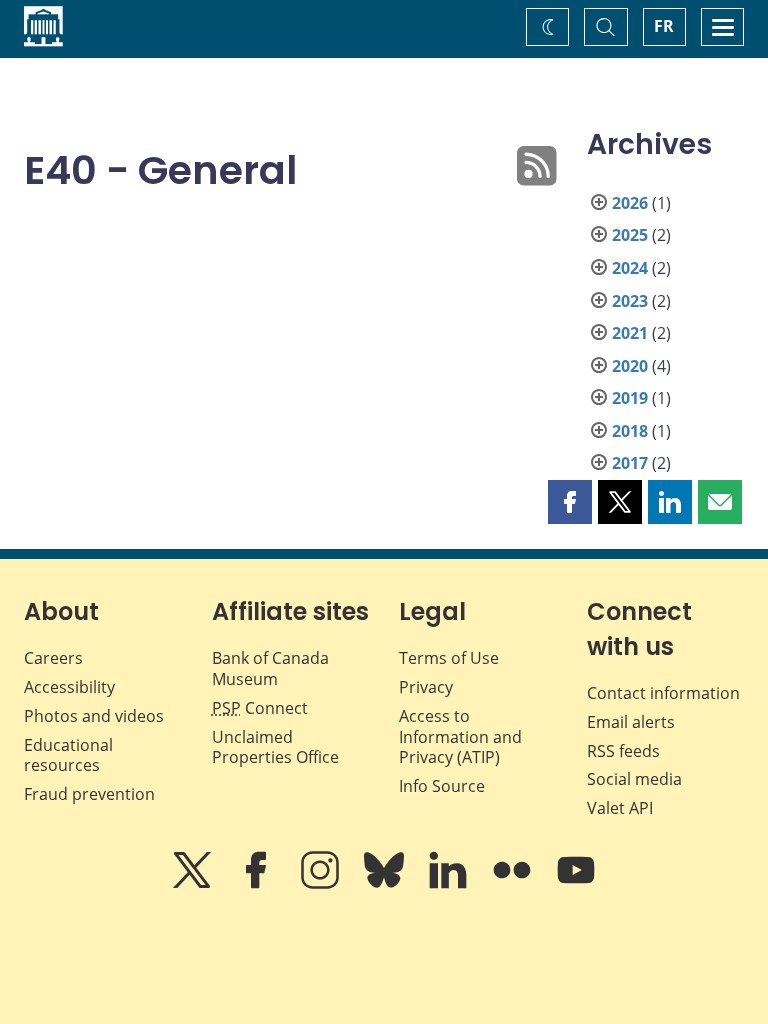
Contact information (663, 693)
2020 (630, 366)
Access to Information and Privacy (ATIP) (460, 737)
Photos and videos (94, 716)
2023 (630, 301)
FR (664, 26)
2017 (630, 463)
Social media (634, 779)
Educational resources (68, 755)
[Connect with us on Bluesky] (386, 884)
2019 (630, 398)
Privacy (426, 687)
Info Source (442, 786)
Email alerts (631, 722)
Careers (53, 658)
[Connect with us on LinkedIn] (450, 884)
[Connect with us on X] (194, 884)
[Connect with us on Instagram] (322, 884)
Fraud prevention (89, 794)
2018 (630, 431)
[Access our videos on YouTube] (576, 884)
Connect (260, 708)
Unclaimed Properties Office (275, 747)
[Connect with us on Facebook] (258, 884)
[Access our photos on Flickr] (514, 884)
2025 (630, 235)
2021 (630, 333)
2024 (630, 268)
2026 (630, 203)
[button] (570, 502)
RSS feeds (623, 751)
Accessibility (69, 687)
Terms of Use (449, 658)
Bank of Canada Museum (270, 668)
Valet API (620, 808)
